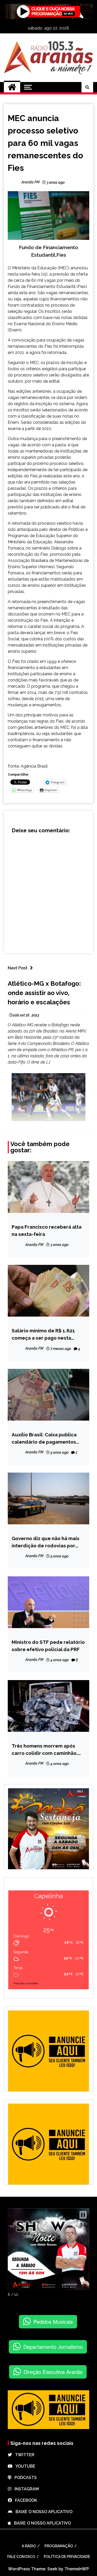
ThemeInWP (77, 2569)
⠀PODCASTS (24, 2478)
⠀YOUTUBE (24, 2466)
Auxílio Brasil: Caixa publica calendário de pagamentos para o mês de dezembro (44, 1439)
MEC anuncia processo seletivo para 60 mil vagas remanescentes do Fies (45, 143)
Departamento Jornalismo (53, 2347)
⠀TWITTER (23, 2455)
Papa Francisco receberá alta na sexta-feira (47, 1230)
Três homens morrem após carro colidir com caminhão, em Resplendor (45, 1750)
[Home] (12, 87)
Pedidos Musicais (53, 2322)
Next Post (18, 968)
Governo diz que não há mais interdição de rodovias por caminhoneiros (46, 1542)
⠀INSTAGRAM (25, 2489)
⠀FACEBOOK (24, 2500)
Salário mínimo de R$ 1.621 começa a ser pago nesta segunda (43, 1335)
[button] (83, 2215)
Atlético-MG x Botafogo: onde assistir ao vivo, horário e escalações (44, 993)
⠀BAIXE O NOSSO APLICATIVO (42, 2512)
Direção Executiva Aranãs (53, 2372)
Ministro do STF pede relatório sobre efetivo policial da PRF (48, 1646)
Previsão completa (26, 1983)
